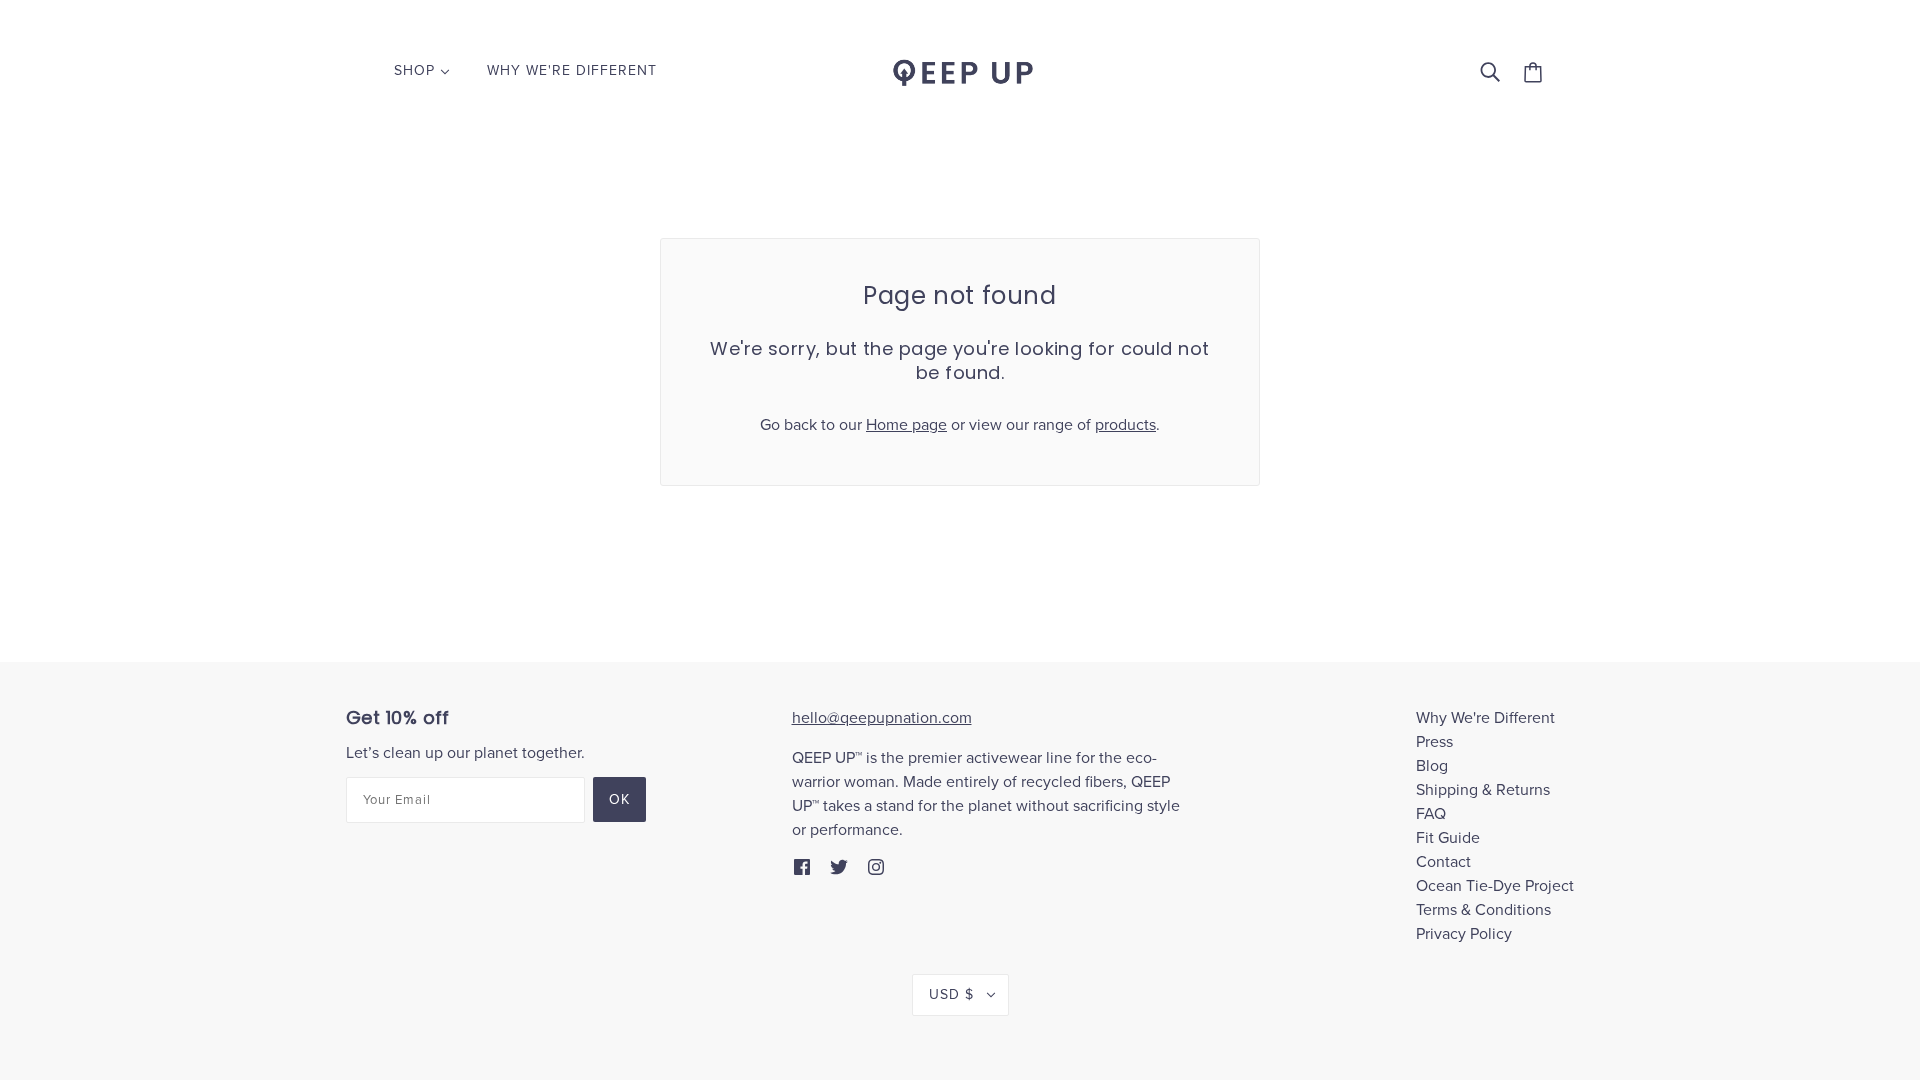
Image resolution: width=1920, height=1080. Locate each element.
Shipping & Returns (1483, 790)
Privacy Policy (1464, 934)
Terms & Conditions (1483, 910)
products (1125, 425)
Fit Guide (1448, 838)
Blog (1432, 766)
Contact (1443, 862)
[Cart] (1533, 71)
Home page (906, 425)
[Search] (1490, 71)
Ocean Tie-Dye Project (1495, 886)
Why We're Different (1485, 718)
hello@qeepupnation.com (882, 718)
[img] (802, 866)
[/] (960, 70)
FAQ (1431, 814)
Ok (619, 799)
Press (1434, 742)
